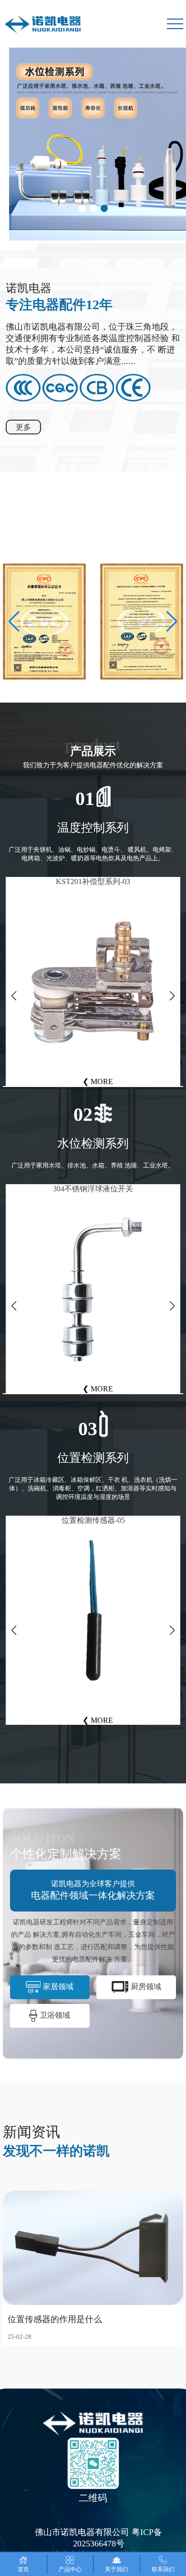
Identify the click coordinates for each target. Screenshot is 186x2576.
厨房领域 (146, 1987)
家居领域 (58, 1987)
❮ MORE (98, 1082)
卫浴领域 (55, 2015)
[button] (82, 208)
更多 (23, 427)
